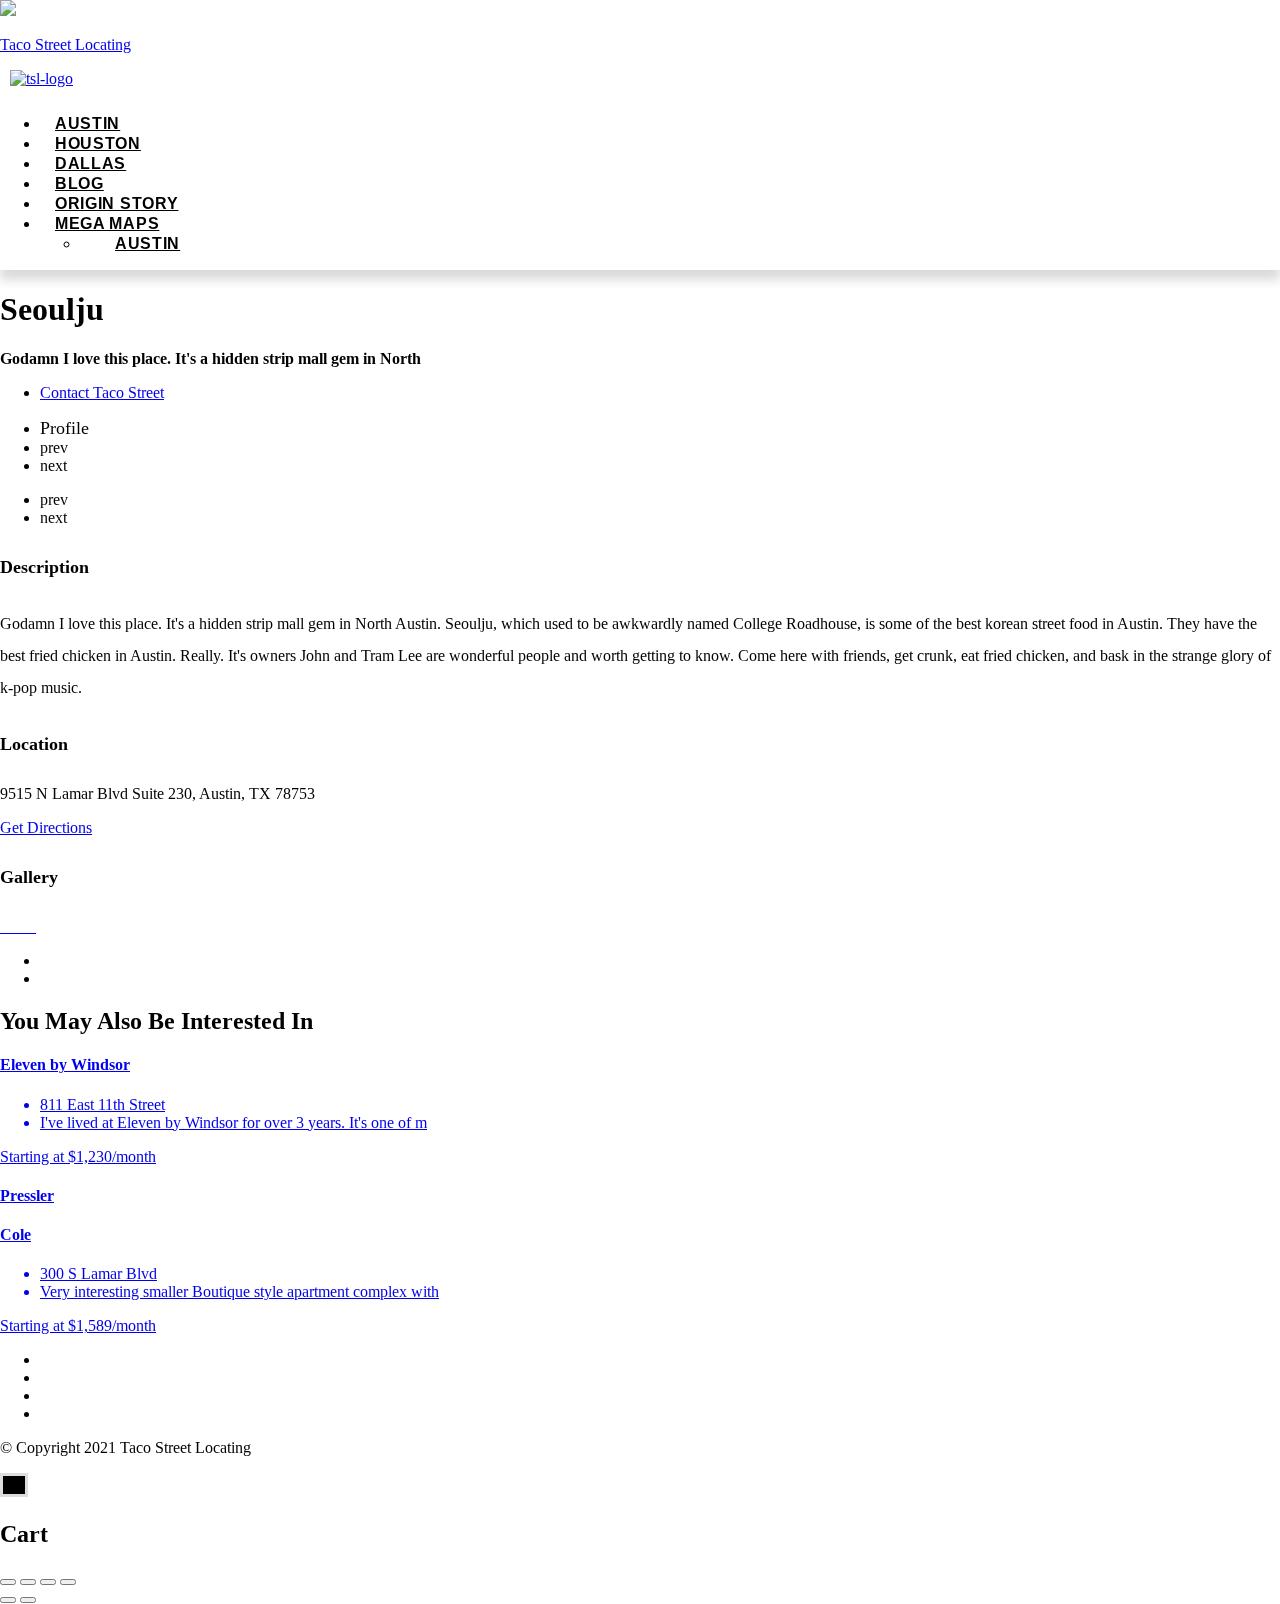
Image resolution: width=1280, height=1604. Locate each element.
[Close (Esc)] (8, 1582)
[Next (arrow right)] (28, 1600)
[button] (470, 224)
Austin (147, 243)
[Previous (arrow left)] (8, 1600)
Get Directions (46, 827)
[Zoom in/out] (68, 1582)
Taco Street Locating (65, 44)
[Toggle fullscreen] (48, 1582)
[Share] (28, 1582)
